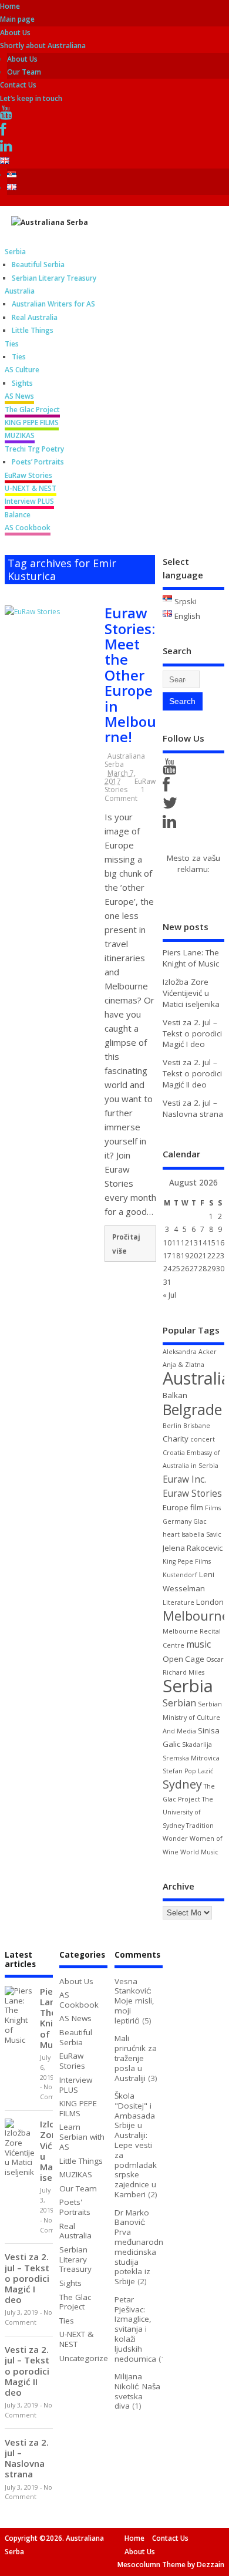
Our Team (24, 72)
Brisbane (197, 1426)
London (210, 1602)
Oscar (215, 1659)
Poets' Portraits (75, 2207)
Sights (22, 383)
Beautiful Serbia (38, 265)
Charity (176, 1439)
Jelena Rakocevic (193, 1548)
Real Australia (35, 317)
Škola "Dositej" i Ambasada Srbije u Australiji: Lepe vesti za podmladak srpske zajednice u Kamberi (136, 2145)
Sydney (182, 1784)
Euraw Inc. (184, 1479)
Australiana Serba (125, 760)
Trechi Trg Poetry (34, 449)
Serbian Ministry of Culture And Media (192, 1718)
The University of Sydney (188, 1812)
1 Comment (125, 794)
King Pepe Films (187, 1561)
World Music (199, 1852)
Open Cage (183, 1659)
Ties (12, 344)
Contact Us (170, 2538)
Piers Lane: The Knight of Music (191, 958)
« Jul (169, 1295)
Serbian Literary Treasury (54, 278)
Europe (176, 1507)
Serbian (179, 1703)
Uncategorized (86, 2358)
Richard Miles (183, 1672)
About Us (22, 59)
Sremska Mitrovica (191, 1758)
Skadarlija (197, 1745)
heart (171, 1534)
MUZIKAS (20, 435)
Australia (20, 291)
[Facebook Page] (168, 787)
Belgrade (192, 1409)
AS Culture (22, 370)
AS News (19, 396)
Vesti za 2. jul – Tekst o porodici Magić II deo (192, 1073)
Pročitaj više (126, 1244)
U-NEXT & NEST (31, 488)
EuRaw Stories (28, 475)
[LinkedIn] (8, 148)
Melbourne (196, 1616)
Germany (177, 1521)
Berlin (172, 1426)
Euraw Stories (192, 1493)
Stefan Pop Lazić (188, 1771)
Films (213, 1508)
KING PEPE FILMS (32, 422)
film (197, 1507)
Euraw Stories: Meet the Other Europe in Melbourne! (130, 675)
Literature (179, 1602)
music (198, 1644)
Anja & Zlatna (183, 1365)
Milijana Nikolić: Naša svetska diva (137, 2391)
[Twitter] (172, 806)
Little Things (33, 330)
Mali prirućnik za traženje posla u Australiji (136, 2058)
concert (203, 1439)
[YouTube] (8, 115)
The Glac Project (32, 410)
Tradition (200, 1826)
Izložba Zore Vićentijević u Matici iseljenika (191, 993)
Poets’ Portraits (38, 462)
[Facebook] (5, 132)
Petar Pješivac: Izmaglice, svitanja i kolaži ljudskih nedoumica (135, 2329)
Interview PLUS (29, 501)
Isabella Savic (201, 1534)
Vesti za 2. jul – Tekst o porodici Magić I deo (192, 1033)
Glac (200, 1521)
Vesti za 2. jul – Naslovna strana (193, 1108)
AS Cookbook (28, 528)
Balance (18, 515)
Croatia (174, 1453)
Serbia (15, 252)
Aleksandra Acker (190, 1352)
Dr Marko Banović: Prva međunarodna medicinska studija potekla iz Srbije (141, 2247)
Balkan (175, 1395)
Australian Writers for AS (53, 304)
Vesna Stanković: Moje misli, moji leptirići (134, 2001)
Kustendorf (180, 1575)
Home (134, 2538)
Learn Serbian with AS (82, 2137)
